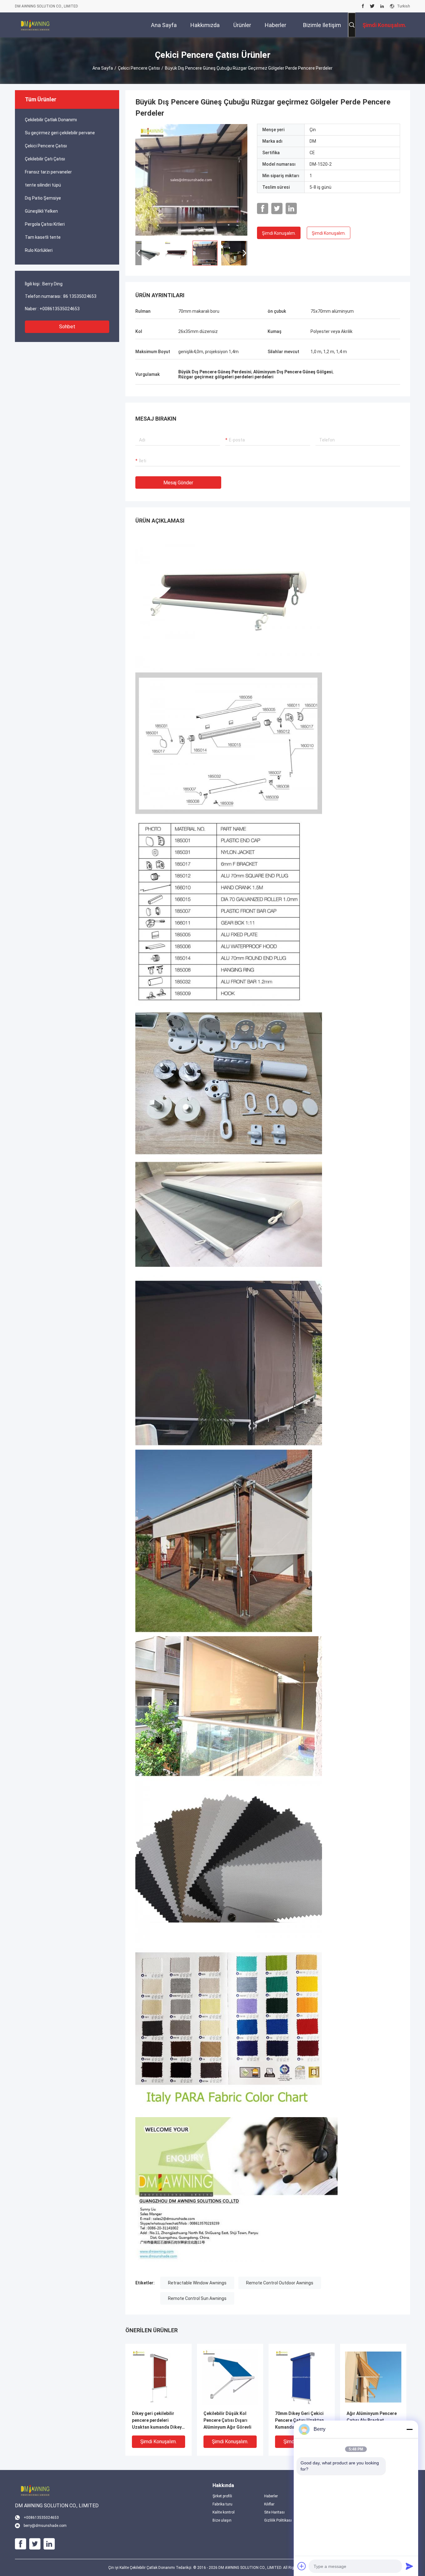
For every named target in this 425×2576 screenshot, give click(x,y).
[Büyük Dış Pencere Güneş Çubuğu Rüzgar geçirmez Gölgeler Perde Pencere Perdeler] (191, 180)
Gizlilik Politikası (278, 2520)
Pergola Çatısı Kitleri (45, 224)
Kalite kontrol (224, 2512)
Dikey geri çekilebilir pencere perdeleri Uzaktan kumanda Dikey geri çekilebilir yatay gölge (157, 2421)
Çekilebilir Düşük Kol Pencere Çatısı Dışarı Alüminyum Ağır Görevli (227, 2420)
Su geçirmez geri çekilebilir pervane (60, 133)
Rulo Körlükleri (39, 250)
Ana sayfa (103, 68)
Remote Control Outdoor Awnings (280, 2283)
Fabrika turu (222, 2504)
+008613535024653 (60, 309)
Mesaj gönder (178, 483)
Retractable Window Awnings (197, 2283)
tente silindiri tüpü (43, 185)
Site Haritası (274, 2512)
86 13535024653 (80, 296)
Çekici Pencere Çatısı (139, 68)
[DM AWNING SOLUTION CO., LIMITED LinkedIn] (382, 6)
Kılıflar (269, 2504)
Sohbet (67, 327)
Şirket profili (222, 2496)
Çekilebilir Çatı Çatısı (45, 159)
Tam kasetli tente (43, 237)
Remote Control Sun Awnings (197, 2298)
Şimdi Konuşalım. (279, 233)
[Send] (409, 2566)
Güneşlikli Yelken (41, 211)
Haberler (271, 2496)
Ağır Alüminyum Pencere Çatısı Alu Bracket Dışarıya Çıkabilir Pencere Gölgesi (372, 2421)
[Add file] (302, 2566)
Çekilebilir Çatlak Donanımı (51, 120)
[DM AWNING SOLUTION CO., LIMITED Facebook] (363, 6)
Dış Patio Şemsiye (43, 198)
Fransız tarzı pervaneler (48, 172)
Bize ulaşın (222, 2520)
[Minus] (409, 2429)
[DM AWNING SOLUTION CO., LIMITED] (35, 25)
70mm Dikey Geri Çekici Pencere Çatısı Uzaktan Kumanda (299, 2420)
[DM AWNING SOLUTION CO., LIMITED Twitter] (372, 6)
